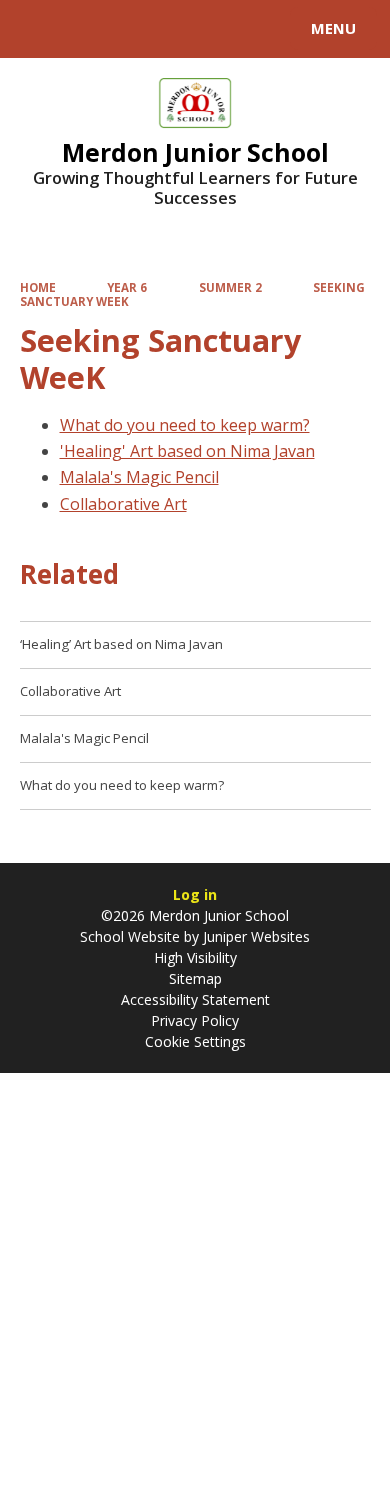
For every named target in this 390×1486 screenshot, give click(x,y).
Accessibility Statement (195, 999)
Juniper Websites (254, 936)
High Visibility (195, 957)
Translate (167, 32)
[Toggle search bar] (38, 29)
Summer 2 (230, 287)
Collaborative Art (123, 504)
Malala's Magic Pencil (139, 477)
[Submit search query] (244, 26)
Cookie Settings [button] (195, 1041)
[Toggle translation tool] (88, 29)
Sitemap (195, 978)
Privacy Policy (195, 1020)
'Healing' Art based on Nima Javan (187, 451)
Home (38, 287)
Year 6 (127, 287)
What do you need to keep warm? (185, 425)
